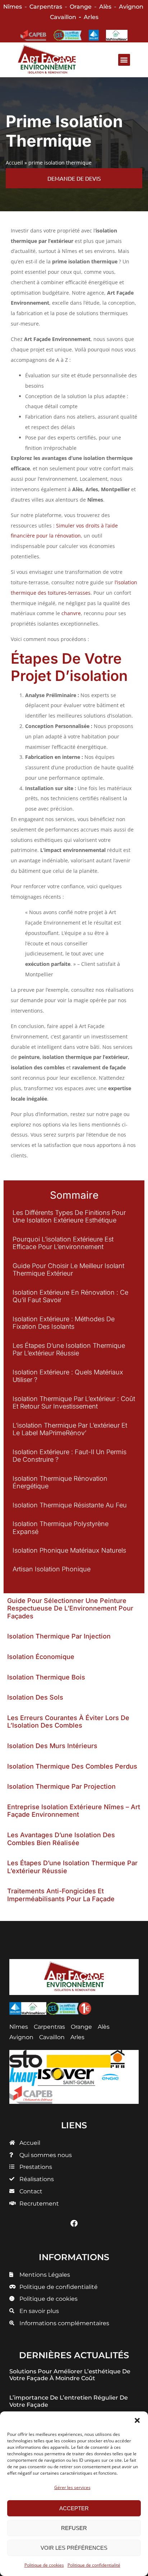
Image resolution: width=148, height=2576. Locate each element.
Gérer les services (72, 2487)
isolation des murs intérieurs (52, 1746)
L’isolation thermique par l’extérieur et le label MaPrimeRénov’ (70, 1429)
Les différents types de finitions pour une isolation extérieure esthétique (69, 1216)
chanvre (71, 613)
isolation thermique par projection (61, 1786)
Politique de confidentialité (94, 2565)
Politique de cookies (44, 2565)
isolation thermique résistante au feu (70, 1505)
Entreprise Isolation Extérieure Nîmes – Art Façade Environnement (74, 1811)
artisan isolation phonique (52, 1569)
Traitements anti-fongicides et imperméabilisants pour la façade (61, 1895)
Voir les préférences (74, 2548)
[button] (137, 2420)
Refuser (74, 2528)
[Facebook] (74, 2224)
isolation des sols (35, 1697)
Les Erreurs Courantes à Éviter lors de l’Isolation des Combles (68, 1722)
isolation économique (41, 1657)
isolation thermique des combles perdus (72, 1766)
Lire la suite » (27, 1230)
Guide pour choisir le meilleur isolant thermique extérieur (68, 1270)
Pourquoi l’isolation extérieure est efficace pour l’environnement (63, 1243)
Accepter (74, 2508)
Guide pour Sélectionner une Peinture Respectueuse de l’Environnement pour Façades (70, 1608)
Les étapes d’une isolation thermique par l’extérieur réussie (69, 1349)
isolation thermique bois (46, 1677)
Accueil (14, 163)
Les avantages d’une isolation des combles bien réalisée (61, 1839)
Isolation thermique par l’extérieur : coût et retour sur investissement (74, 1403)
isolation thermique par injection (59, 1636)
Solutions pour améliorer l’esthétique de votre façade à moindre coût (70, 2375)
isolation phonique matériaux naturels (69, 1550)
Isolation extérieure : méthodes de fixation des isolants (64, 1323)
